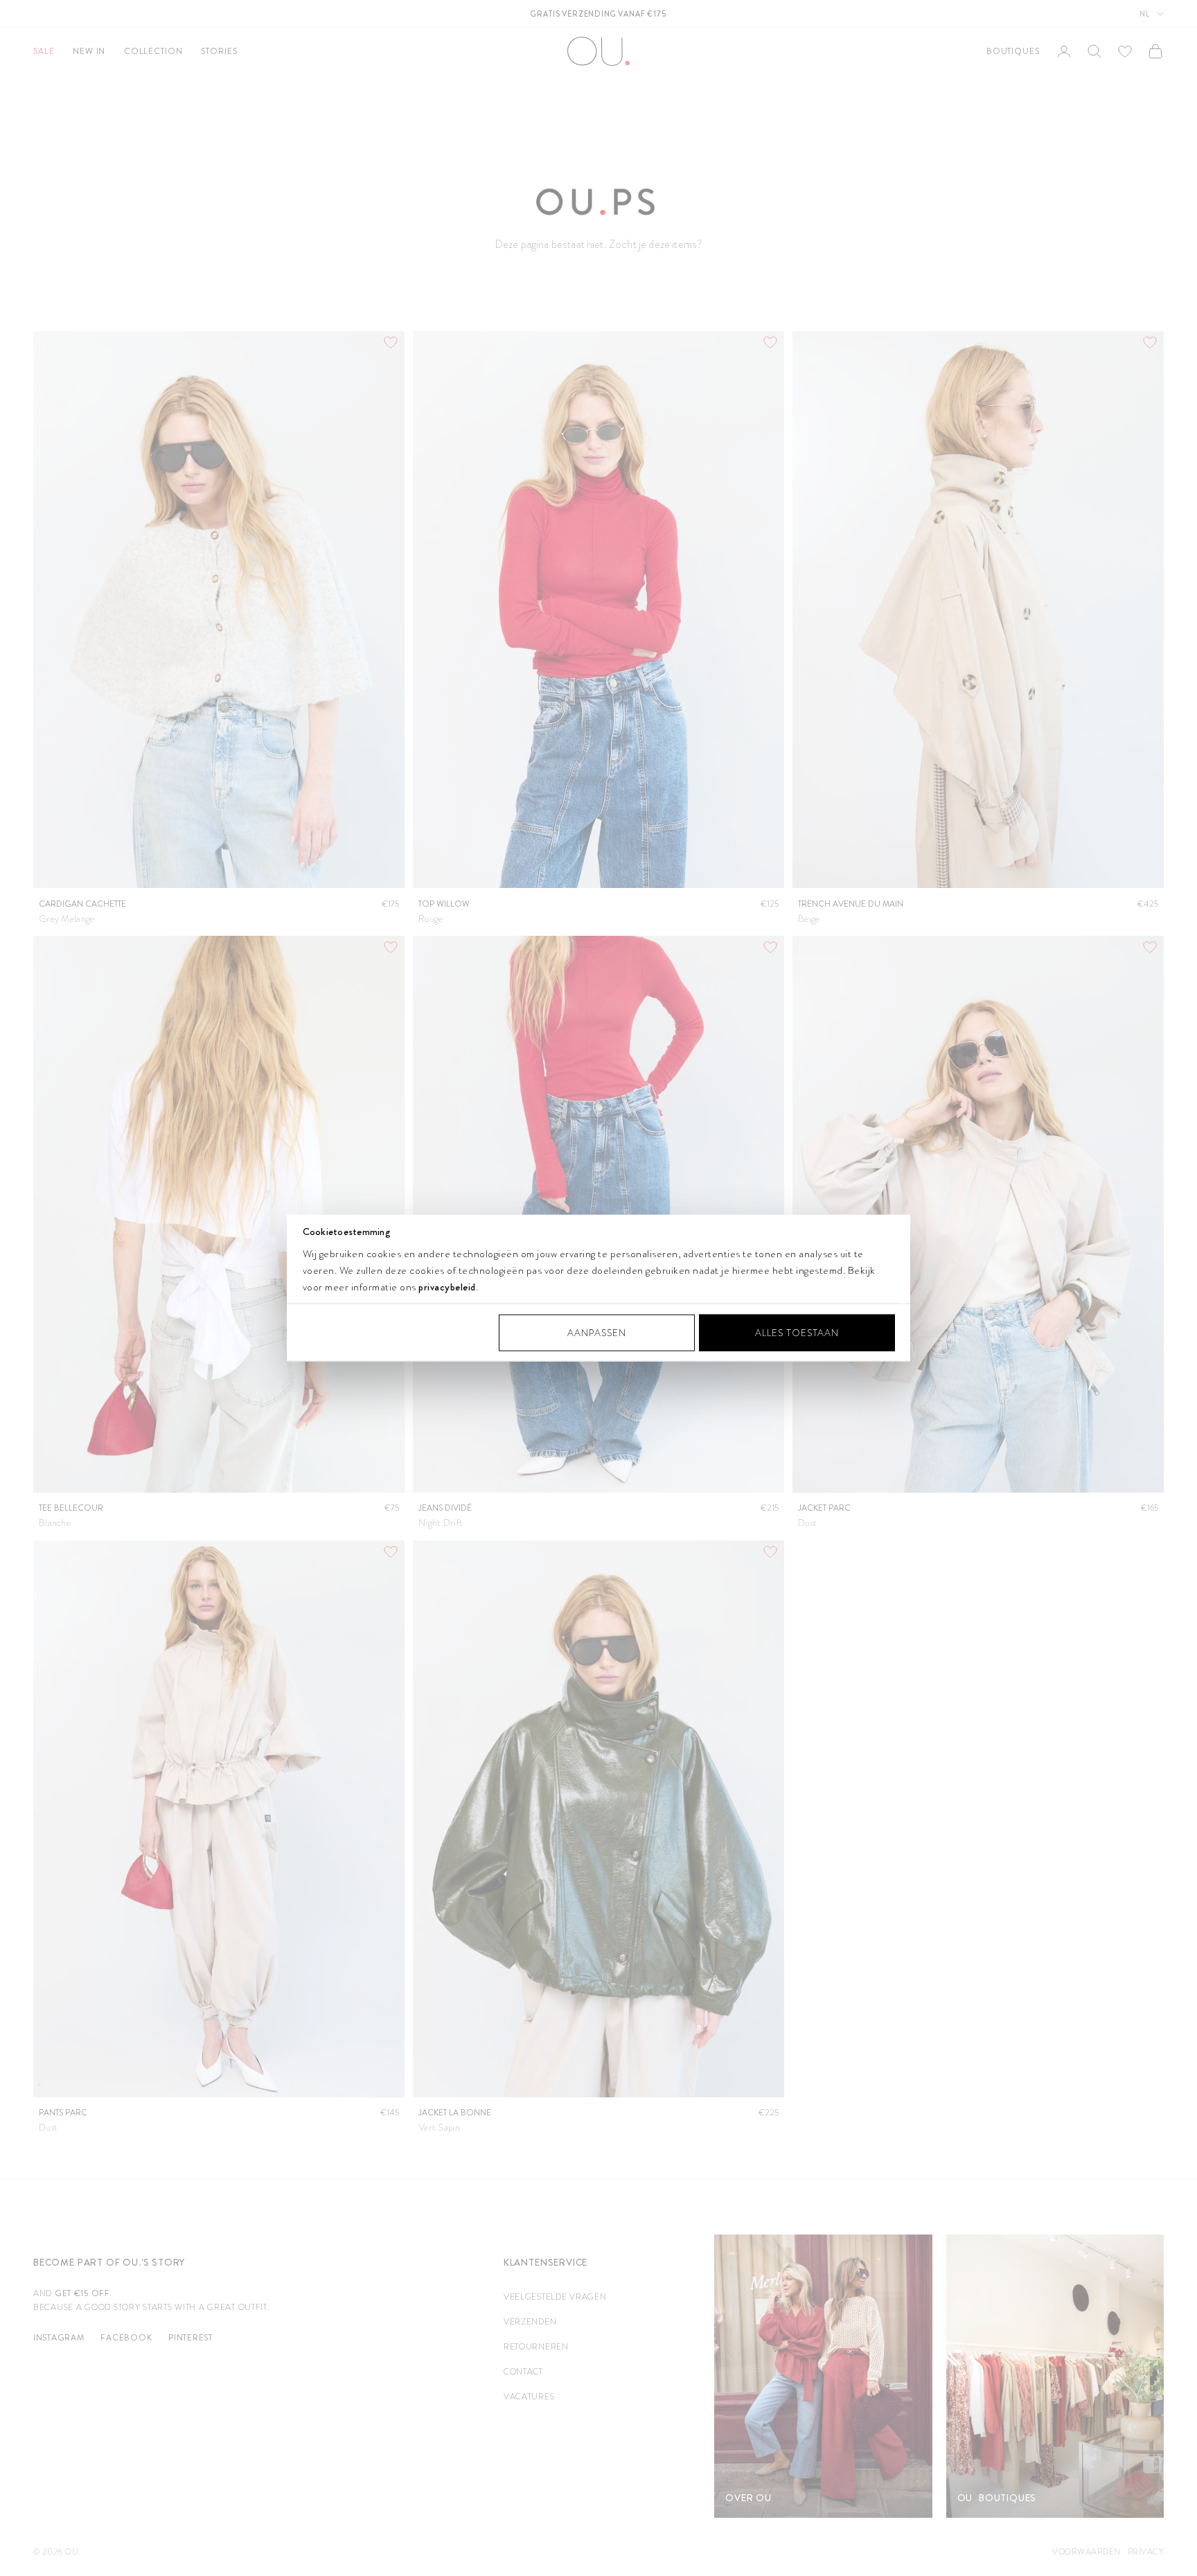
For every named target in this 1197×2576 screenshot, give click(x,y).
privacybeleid (447, 1286)
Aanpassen (597, 1332)
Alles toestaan (797, 1332)
